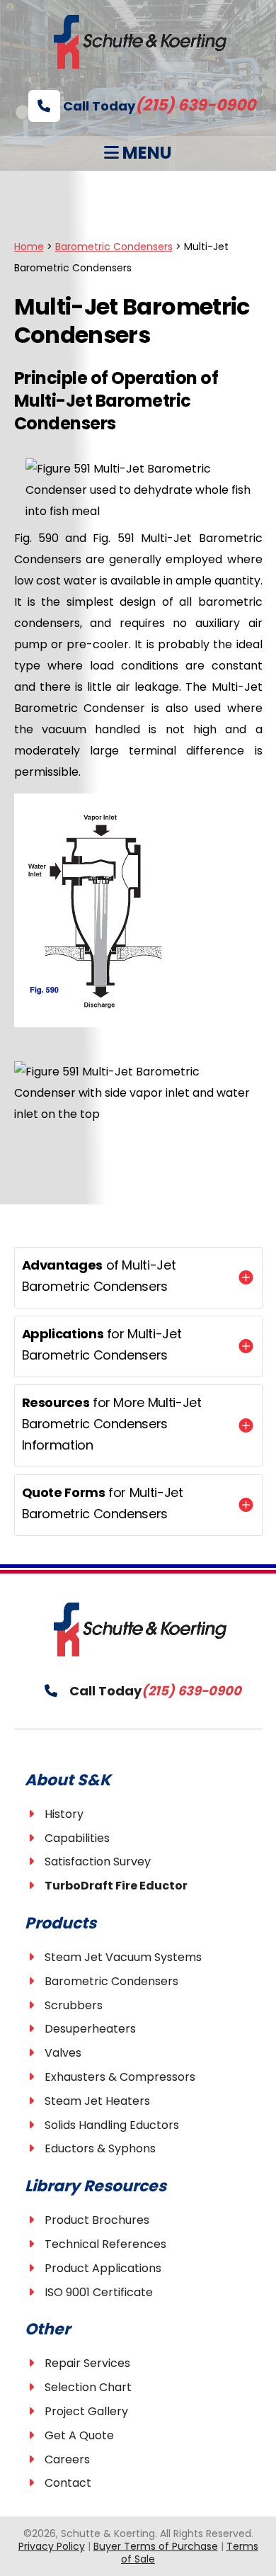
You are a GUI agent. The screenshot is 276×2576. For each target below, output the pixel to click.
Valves (63, 2053)
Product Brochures (97, 2220)
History (64, 1814)
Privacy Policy (52, 2546)
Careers (67, 2459)
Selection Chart (88, 2387)
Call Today (158, 106)
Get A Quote (79, 2435)
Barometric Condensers (111, 1981)
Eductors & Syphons (100, 2148)
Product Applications (103, 2268)
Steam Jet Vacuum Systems (123, 1957)
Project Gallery (86, 2411)
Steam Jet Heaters (97, 2101)
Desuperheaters (90, 2029)
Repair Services (87, 2363)
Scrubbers (74, 2005)
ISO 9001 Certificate (99, 2292)
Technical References (105, 2244)
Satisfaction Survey (98, 1862)
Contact (68, 2483)
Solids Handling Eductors (112, 2125)
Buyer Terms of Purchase (156, 2546)
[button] (138, 1278)
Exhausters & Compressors (120, 2077)
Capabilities (77, 1838)
